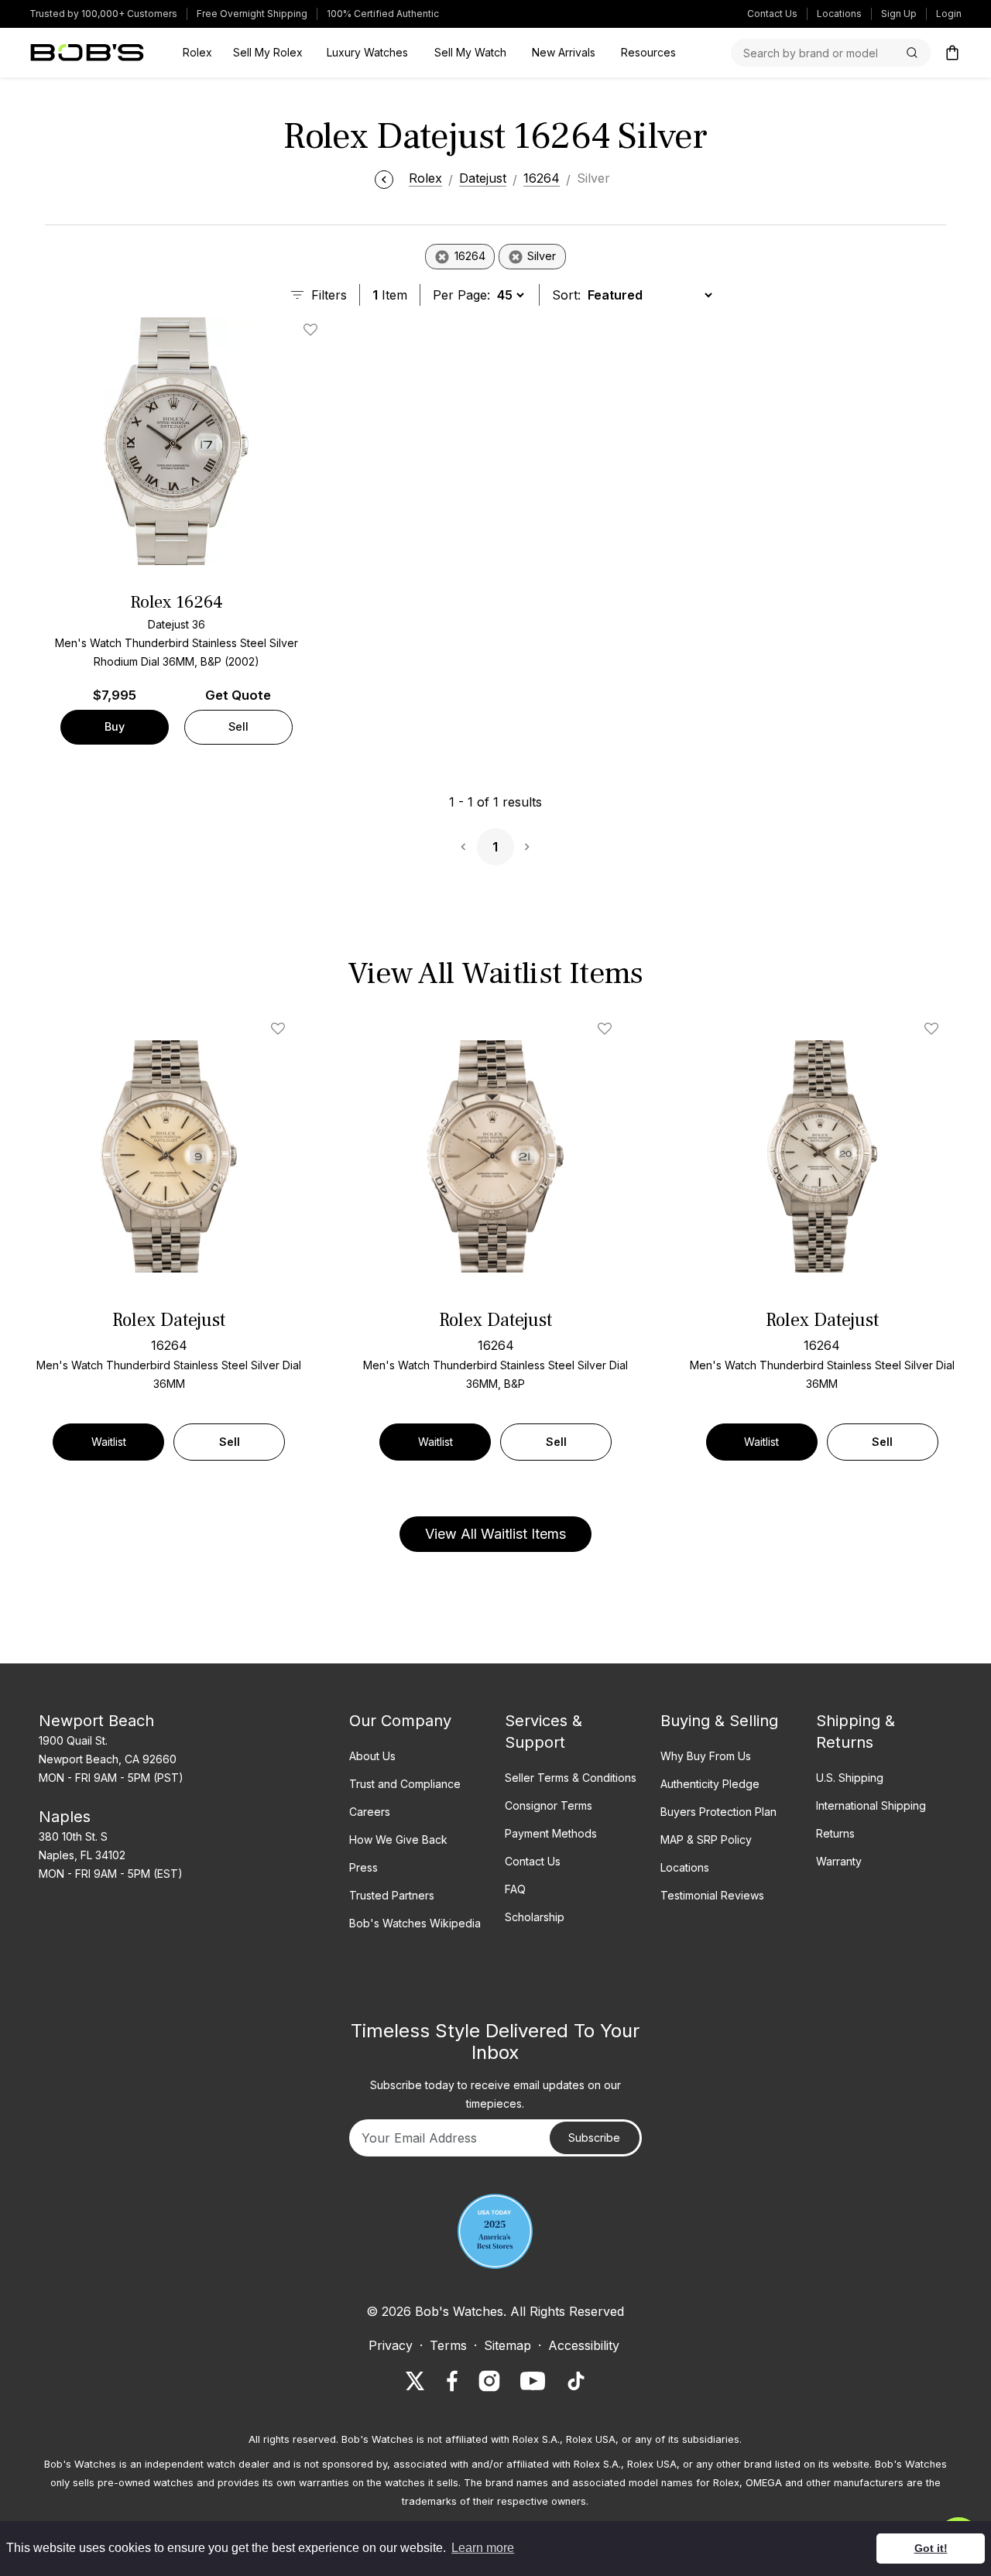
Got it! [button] (931, 2548)
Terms (448, 2345)
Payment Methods (551, 1833)
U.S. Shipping (850, 1778)
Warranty (839, 1861)
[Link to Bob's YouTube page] (533, 2381)
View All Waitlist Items (495, 1534)
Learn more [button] (483, 2548)
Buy (115, 726)
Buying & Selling (719, 1721)
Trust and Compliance (405, 1784)
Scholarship (535, 1917)
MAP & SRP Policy (706, 1840)
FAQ (515, 1889)
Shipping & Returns (856, 1732)
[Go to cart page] (952, 53)
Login (949, 14)
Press (363, 1867)
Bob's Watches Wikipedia (415, 1923)
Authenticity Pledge (710, 1784)
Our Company (400, 1721)
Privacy (391, 2345)
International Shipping (871, 1805)
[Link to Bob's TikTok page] (576, 2381)
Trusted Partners (392, 1895)
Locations (839, 14)
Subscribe (594, 2138)
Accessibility (584, 2345)
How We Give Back (398, 1840)
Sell (238, 726)
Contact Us (772, 14)
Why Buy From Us (706, 1756)
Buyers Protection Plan (718, 1812)
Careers (370, 1812)
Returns (835, 1833)
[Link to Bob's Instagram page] (489, 2381)
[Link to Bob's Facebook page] (452, 2381)
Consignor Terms (549, 1805)
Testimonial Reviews (712, 1895)
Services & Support (544, 1732)
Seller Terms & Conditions (571, 1778)
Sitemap (508, 2345)
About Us (372, 1756)
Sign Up (899, 14)
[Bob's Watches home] (87, 53)
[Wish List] (281, 1029)
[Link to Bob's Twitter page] (415, 2381)
